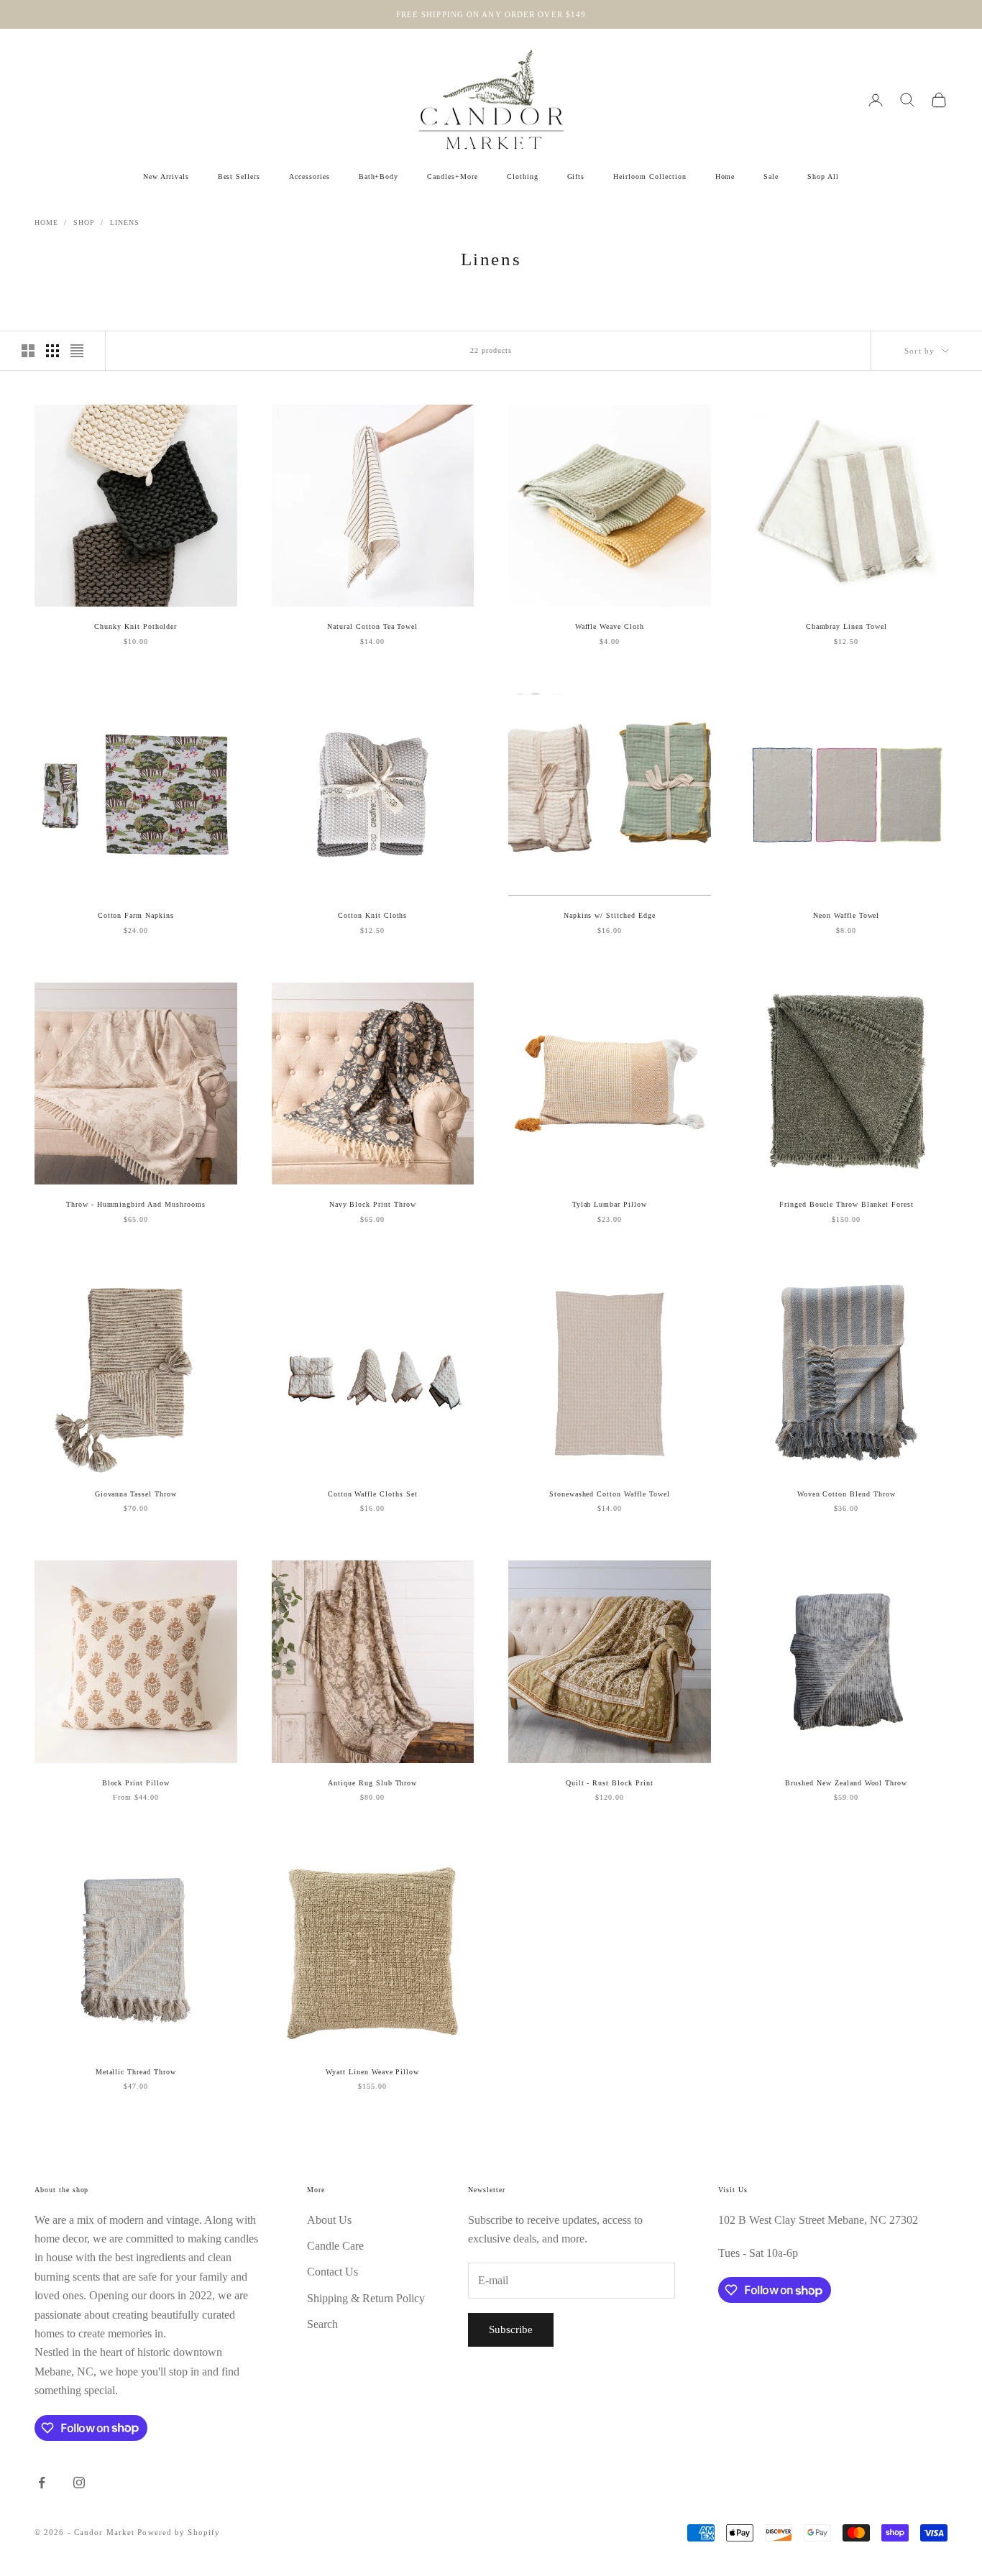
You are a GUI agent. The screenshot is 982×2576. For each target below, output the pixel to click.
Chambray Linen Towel (846, 626)
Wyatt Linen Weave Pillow (372, 2072)
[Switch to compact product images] (77, 351)
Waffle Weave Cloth (610, 626)
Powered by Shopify (179, 2532)
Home (725, 176)
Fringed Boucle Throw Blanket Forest (846, 1204)
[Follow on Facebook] (42, 2483)
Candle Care (335, 2246)
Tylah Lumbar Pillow (610, 1204)
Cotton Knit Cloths (372, 915)
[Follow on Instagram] (79, 2483)
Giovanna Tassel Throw (136, 1494)
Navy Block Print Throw (373, 1204)
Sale (771, 176)
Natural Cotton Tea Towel (372, 626)
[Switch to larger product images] (28, 351)
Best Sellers (239, 176)
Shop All (823, 176)
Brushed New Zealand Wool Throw (846, 1783)
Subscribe (511, 2329)
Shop (84, 222)
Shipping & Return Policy (366, 2298)
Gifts (576, 176)
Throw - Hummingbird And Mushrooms (136, 1204)
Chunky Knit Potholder (136, 626)
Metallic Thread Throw (136, 2072)
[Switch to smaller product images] (52, 351)
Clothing (523, 176)
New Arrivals (166, 176)
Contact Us (332, 2272)
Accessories (309, 176)
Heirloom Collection (650, 176)
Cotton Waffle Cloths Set (373, 1494)
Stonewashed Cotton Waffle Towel (610, 1494)
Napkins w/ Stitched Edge (610, 915)
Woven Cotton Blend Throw (846, 1494)
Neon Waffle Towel (846, 915)
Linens (125, 222)
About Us (329, 2220)
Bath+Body (379, 176)
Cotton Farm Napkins (136, 915)
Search (322, 2324)
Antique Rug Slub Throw (372, 1783)
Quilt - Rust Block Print (610, 1783)
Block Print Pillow (136, 1783)
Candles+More (453, 176)
